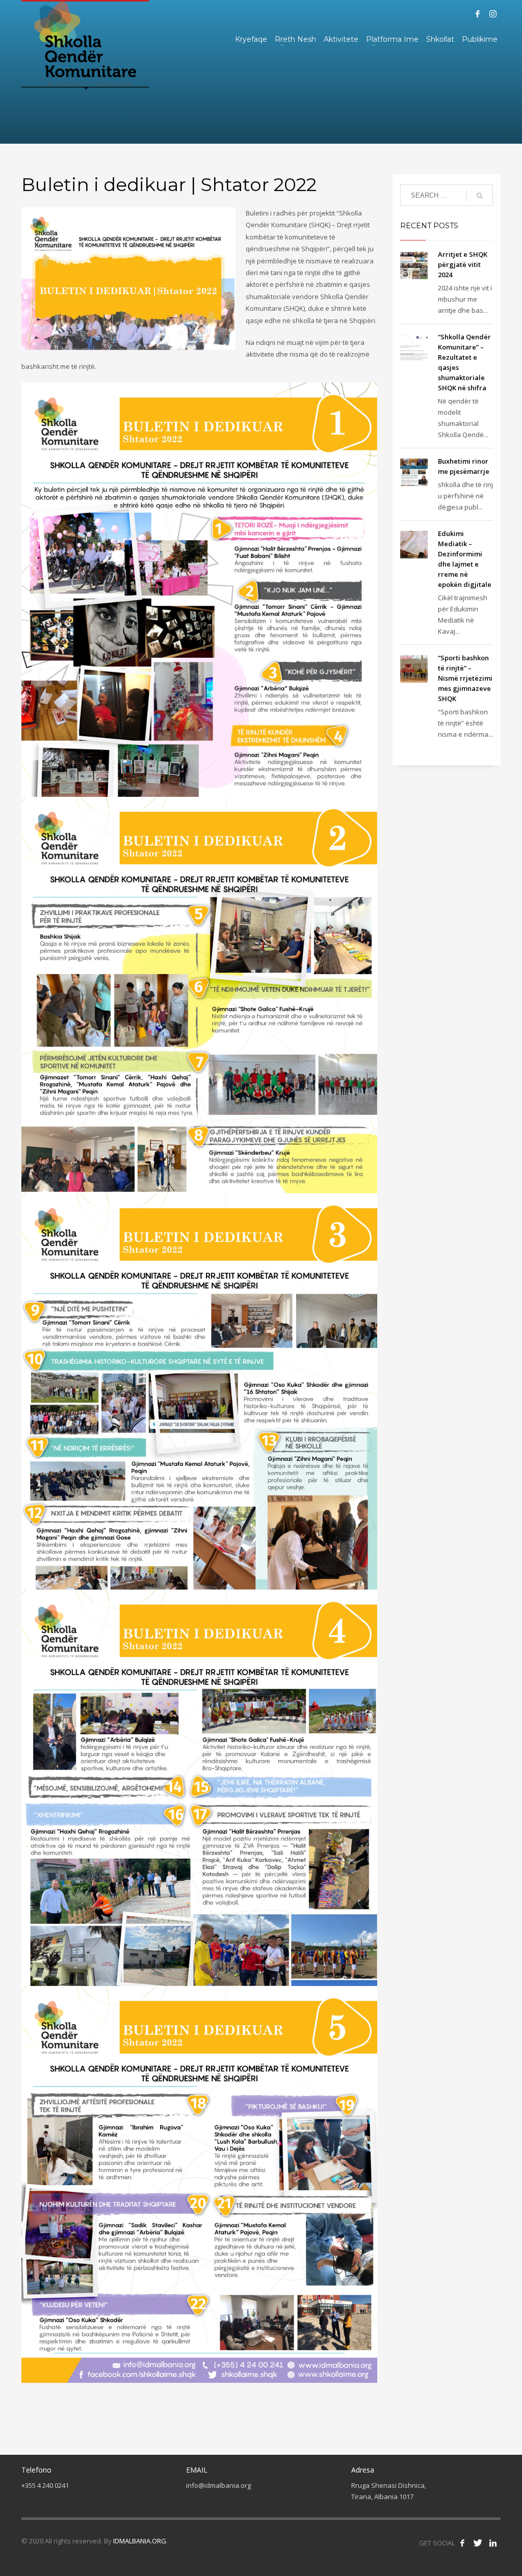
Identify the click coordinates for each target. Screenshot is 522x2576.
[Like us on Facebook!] (462, 2543)
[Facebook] (478, 14)
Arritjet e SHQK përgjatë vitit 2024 (463, 264)
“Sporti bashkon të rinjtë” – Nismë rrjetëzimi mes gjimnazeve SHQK (465, 678)
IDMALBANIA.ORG (140, 2541)
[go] (480, 196)
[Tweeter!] (478, 2543)
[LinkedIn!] (493, 2543)
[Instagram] (493, 14)
